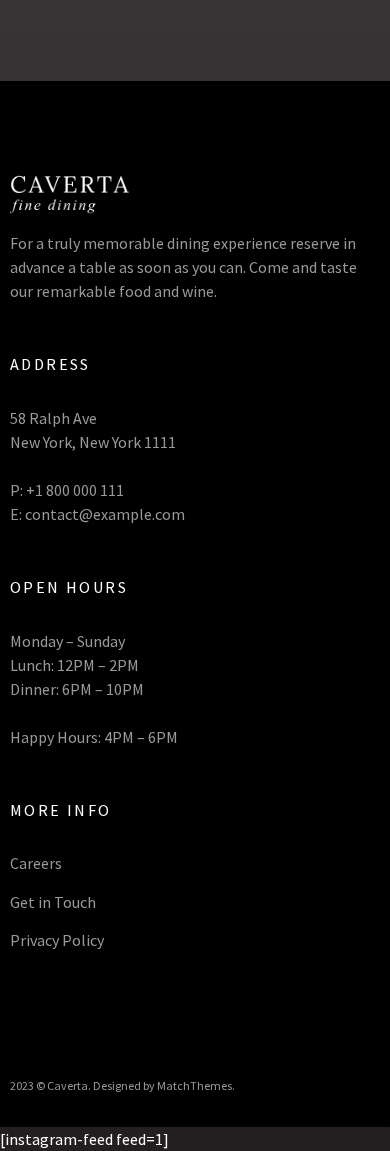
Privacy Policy (57, 940)
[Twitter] (47, 1019)
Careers (36, 863)
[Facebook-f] (17, 1019)
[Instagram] (77, 1019)
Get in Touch (53, 902)
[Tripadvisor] (107, 1019)
